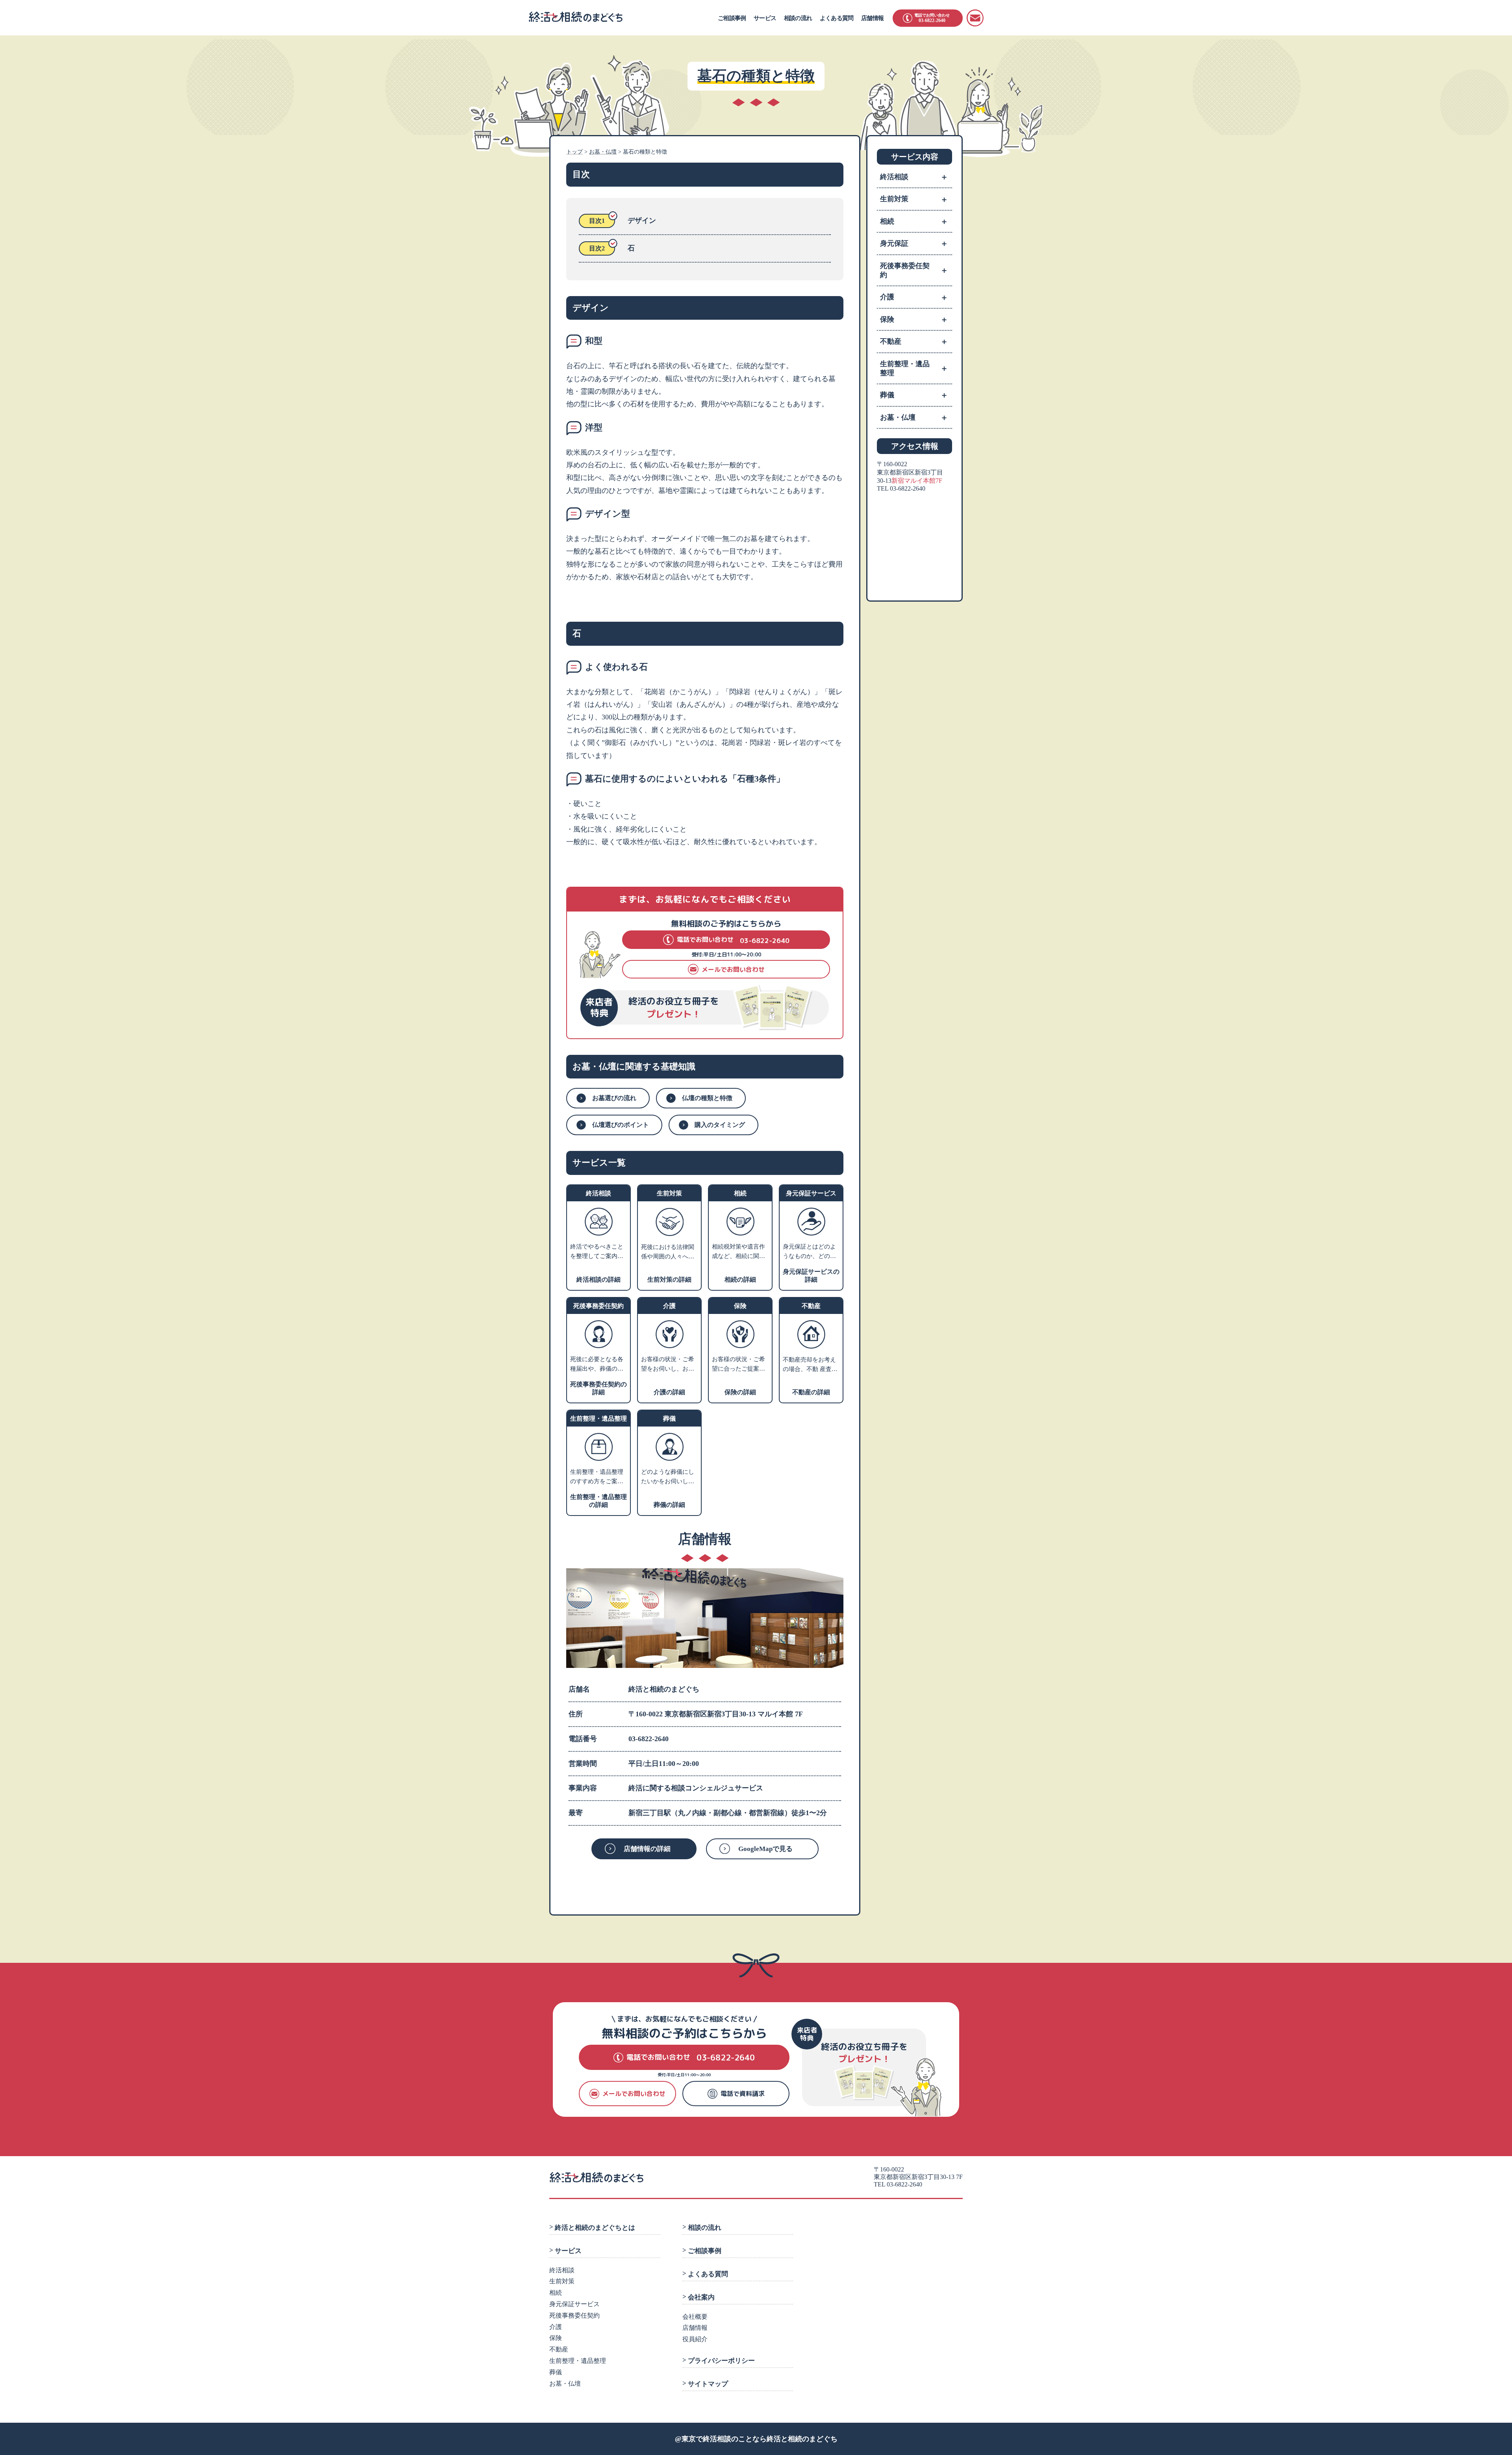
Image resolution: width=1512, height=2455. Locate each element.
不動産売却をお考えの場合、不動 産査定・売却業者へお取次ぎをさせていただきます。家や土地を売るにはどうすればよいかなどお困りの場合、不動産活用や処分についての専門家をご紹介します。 (809, 1365)
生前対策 (914, 199)
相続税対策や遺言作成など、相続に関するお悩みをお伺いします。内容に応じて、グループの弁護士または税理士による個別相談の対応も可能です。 (738, 1252)
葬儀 (914, 395)
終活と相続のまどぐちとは (595, 2228)
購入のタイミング (720, 1125)
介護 (914, 297)
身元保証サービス (574, 2304)
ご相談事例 (732, 18)
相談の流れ (798, 18)
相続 (914, 221)
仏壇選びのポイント (621, 1125)
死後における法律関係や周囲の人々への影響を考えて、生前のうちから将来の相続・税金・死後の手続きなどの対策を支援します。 (668, 1253)
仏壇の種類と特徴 (707, 1098)
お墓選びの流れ (614, 1098)
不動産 (914, 341)
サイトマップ (708, 2384)
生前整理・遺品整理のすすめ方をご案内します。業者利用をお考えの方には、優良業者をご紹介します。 (597, 1477)
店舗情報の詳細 (647, 1849)
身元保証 (914, 243)
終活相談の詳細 (598, 1279)
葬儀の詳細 (669, 1505)
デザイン (642, 220)
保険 (914, 319)
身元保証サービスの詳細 (811, 1276)
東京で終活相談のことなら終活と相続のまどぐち (760, 2439)
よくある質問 (837, 18)
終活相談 (914, 177)
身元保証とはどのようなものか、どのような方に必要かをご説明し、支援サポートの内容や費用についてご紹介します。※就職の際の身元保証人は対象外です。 (809, 1252)
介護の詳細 (669, 1392)
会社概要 (695, 2317)
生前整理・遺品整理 (914, 368)
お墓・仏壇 (914, 417)
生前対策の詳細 (669, 1279)
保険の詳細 (740, 1392)
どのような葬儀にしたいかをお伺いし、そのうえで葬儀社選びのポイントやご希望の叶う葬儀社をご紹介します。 (668, 1477)
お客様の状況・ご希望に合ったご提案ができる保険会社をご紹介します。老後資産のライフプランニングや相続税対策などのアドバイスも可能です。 (738, 1365)
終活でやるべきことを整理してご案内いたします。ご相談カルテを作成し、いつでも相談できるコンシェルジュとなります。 (597, 1252)
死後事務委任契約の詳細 (598, 1388)
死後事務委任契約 (914, 270)
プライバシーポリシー (721, 2361)
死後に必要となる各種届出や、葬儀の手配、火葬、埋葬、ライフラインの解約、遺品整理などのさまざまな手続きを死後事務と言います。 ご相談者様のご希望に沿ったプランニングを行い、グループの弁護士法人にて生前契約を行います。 (598, 1365)
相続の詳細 (740, 1279)
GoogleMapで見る (765, 1849)
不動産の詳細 (811, 1392)
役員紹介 (695, 2339)
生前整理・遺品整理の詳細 (598, 1501)
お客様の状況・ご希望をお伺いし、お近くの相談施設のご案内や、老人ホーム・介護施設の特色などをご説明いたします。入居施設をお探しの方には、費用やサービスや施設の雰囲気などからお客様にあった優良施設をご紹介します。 (668, 1365)
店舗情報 (872, 18)
